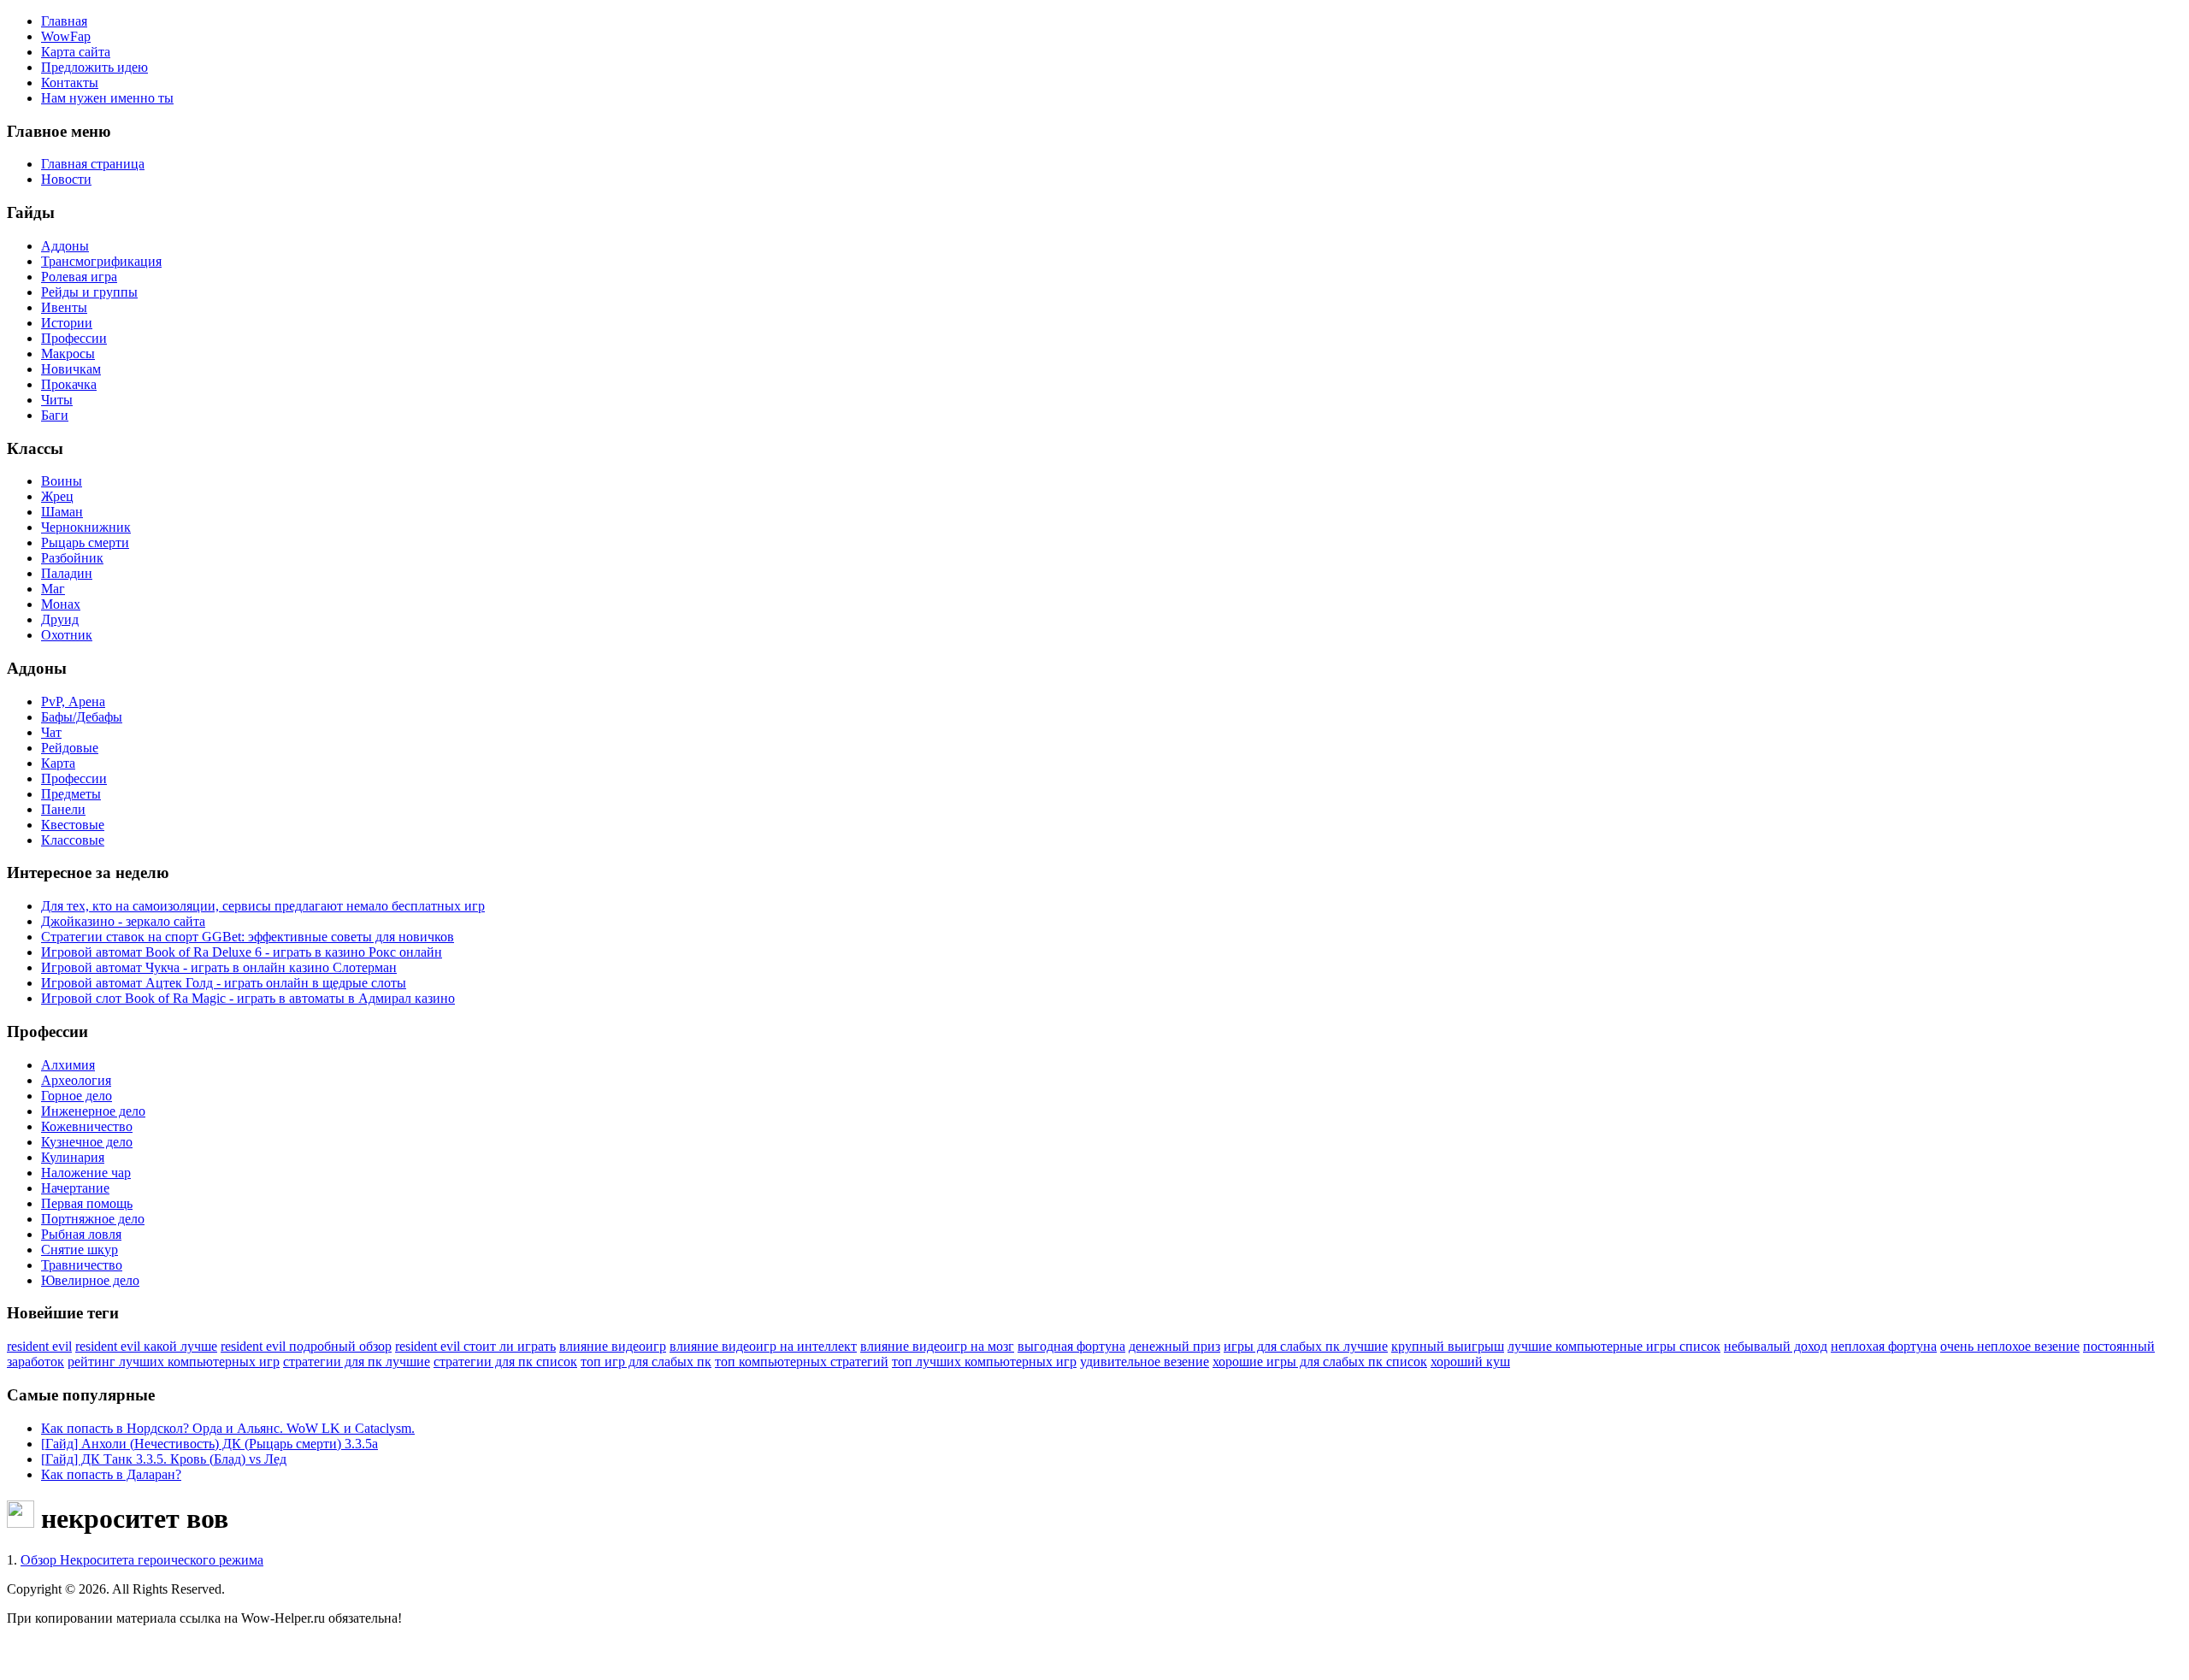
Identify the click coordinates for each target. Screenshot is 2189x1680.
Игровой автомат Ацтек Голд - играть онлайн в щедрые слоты (224, 983)
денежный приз (1174, 1346)
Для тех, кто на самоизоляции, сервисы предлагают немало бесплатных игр (263, 906)
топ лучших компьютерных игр (984, 1362)
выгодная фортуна (1071, 1346)
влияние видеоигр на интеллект (763, 1346)
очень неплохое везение (2010, 1346)
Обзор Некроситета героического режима (142, 1560)
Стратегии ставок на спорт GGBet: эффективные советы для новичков (248, 937)
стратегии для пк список (505, 1362)
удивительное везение (1145, 1362)
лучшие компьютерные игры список (1614, 1346)
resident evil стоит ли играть (475, 1346)
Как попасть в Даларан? (111, 1474)
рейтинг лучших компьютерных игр (174, 1362)
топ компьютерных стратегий (802, 1362)
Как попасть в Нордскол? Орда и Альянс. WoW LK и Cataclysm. (228, 1428)
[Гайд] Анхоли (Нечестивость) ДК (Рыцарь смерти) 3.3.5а (209, 1444)
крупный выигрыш (1448, 1346)
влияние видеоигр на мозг (937, 1346)
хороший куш (1470, 1362)
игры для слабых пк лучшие (1306, 1346)
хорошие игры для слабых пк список (1320, 1362)
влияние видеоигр (613, 1346)
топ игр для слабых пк (646, 1362)
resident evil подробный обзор (306, 1346)
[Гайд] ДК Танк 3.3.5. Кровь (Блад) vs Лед (164, 1459)
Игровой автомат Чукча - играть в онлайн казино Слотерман (219, 967)
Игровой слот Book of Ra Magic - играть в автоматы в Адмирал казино (248, 998)
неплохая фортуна (1884, 1346)
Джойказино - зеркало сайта (123, 921)
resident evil (39, 1346)
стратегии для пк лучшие (357, 1362)
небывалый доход (1776, 1346)
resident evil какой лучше (146, 1346)
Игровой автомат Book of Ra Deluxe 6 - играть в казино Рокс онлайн (242, 952)
